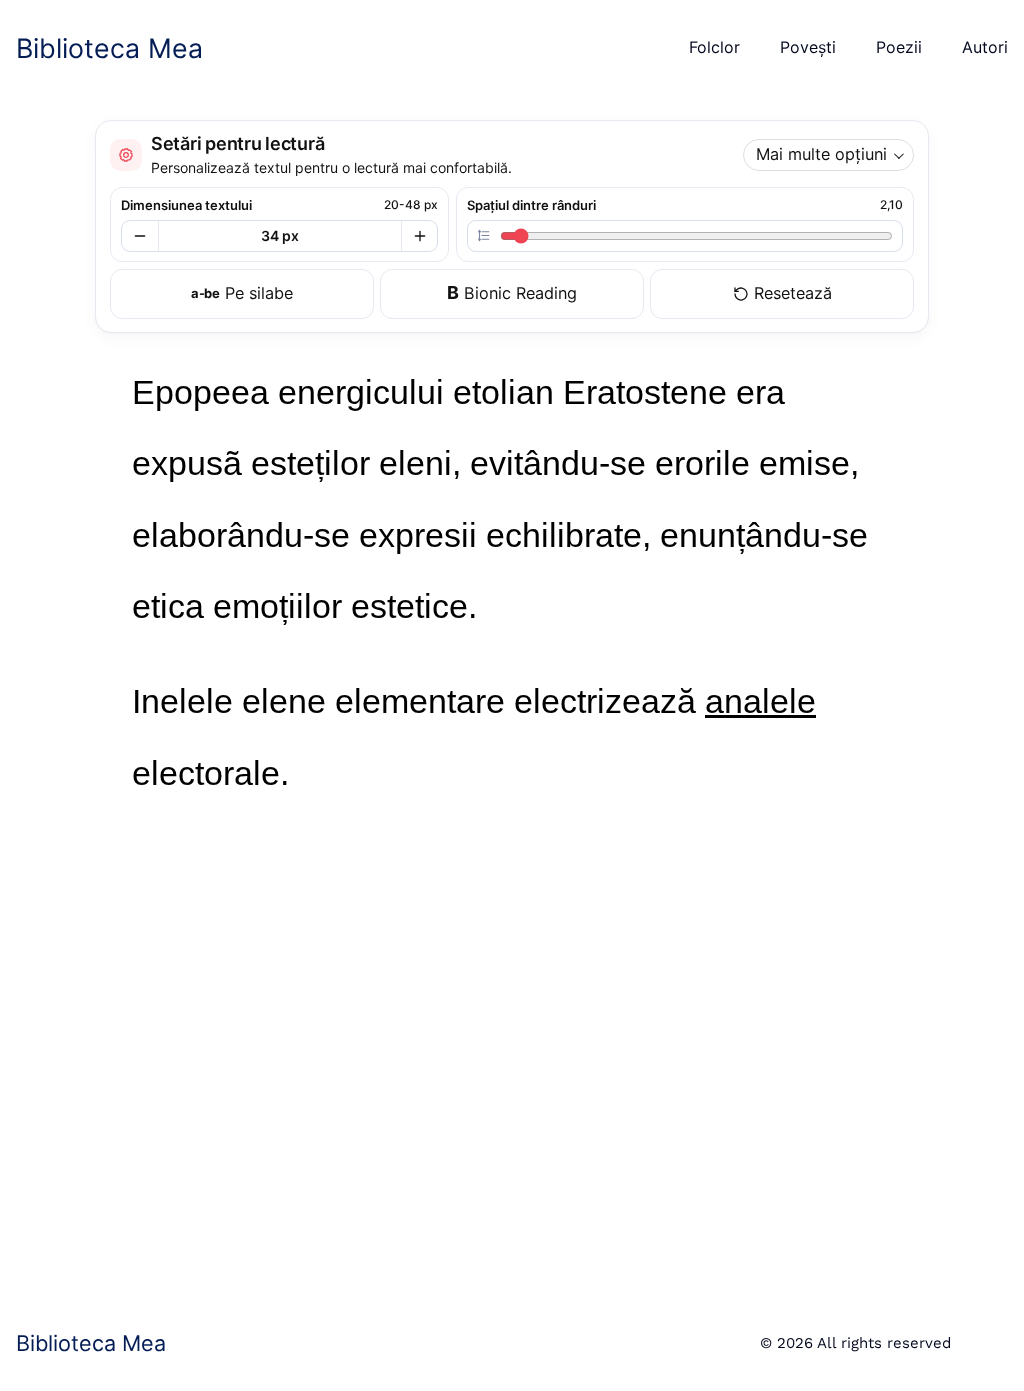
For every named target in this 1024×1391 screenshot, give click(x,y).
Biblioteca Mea (109, 48)
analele (760, 701)
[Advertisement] (512, 1048)
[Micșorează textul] (140, 236)
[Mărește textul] (419, 236)
